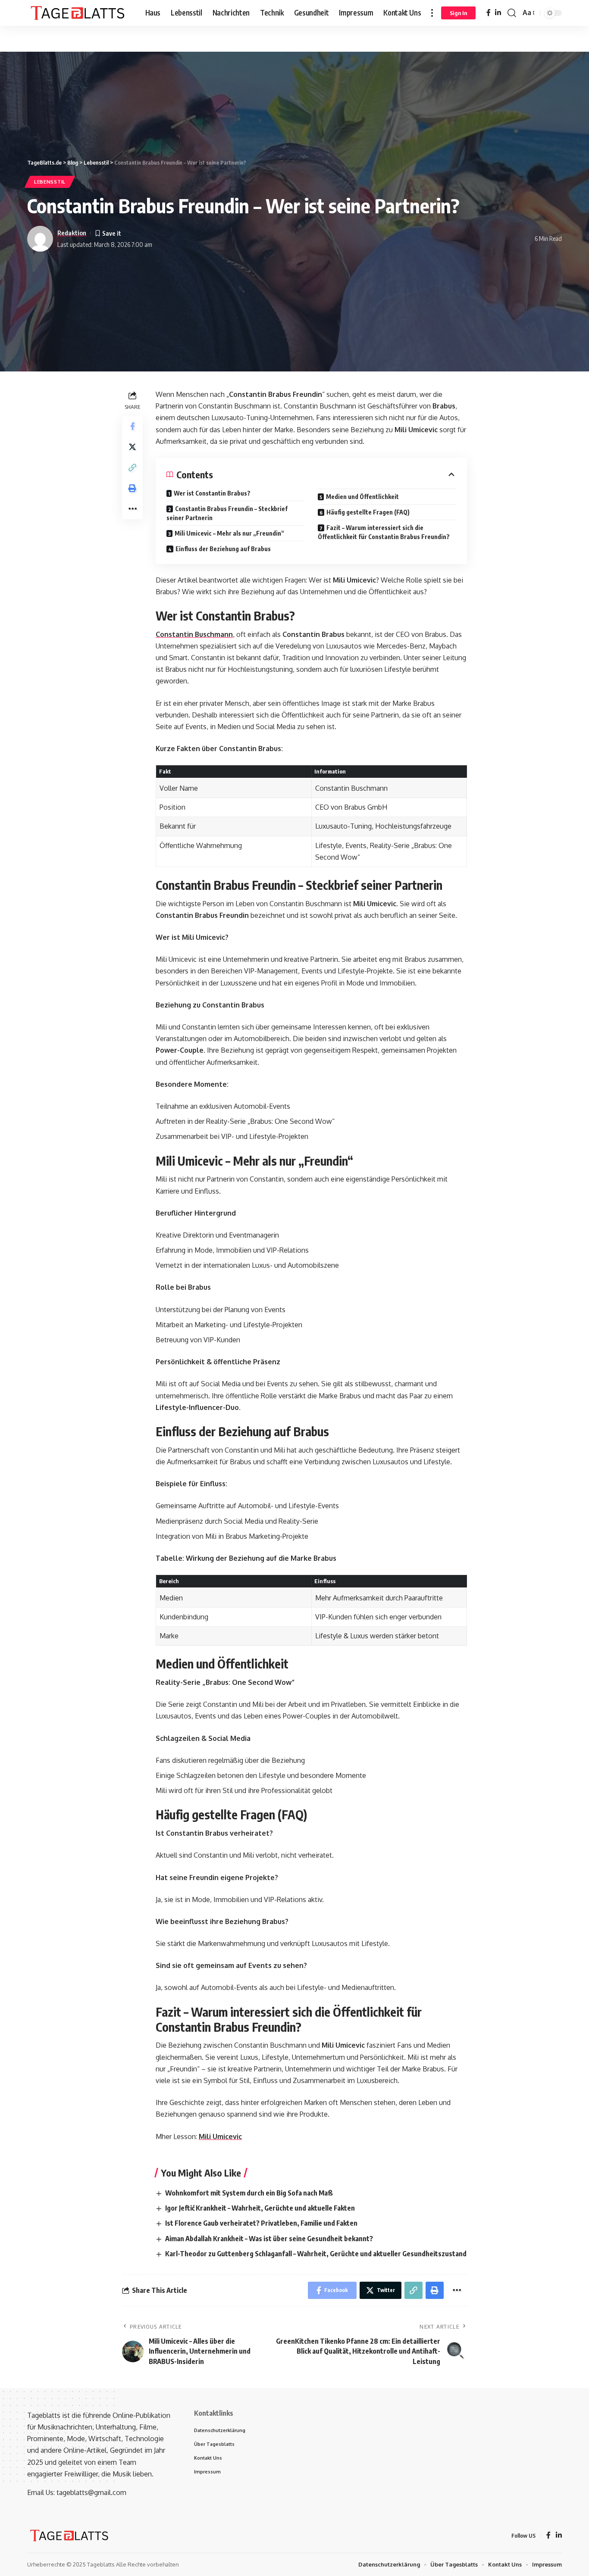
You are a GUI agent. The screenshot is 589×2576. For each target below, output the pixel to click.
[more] (432, 13)
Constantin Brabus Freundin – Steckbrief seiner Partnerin (227, 513)
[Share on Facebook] (132, 426)
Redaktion (72, 233)
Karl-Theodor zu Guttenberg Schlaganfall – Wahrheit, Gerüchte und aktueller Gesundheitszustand (316, 2254)
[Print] (132, 488)
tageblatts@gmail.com (91, 2492)
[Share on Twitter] (132, 447)
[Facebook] (489, 13)
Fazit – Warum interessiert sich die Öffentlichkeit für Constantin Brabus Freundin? (384, 532)
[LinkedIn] (498, 13)
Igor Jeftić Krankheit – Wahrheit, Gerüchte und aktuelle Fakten (260, 2208)
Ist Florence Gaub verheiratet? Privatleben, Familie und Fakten (261, 2223)
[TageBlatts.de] (79, 13)
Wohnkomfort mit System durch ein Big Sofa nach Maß (249, 2193)
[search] (512, 13)
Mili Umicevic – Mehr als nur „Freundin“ (229, 533)
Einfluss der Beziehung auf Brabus (223, 549)
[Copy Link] (132, 468)
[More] (132, 509)
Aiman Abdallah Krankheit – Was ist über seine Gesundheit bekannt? (269, 2239)
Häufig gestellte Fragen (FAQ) (368, 512)
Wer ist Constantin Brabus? (212, 493)
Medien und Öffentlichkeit (362, 497)
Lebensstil (50, 182)
